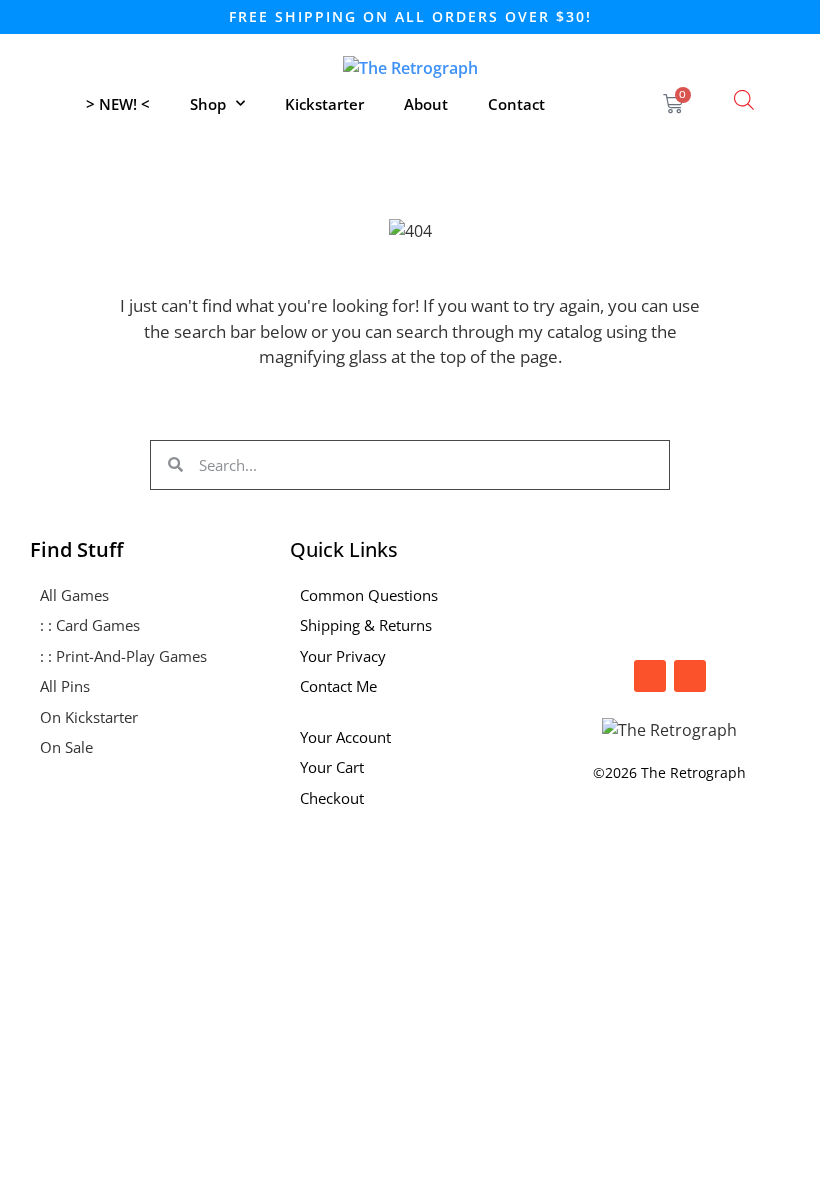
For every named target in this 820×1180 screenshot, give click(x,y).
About (426, 104)
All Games (74, 595)
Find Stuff (76, 549)
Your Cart (332, 767)
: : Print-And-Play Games (123, 656)
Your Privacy (343, 656)
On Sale (66, 747)
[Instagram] (650, 676)
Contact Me (338, 686)
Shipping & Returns (366, 625)
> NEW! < (118, 104)
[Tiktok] (690, 676)
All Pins (65, 686)
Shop (208, 104)
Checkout (332, 798)
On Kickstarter (89, 717)
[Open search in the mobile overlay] (744, 99)
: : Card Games (90, 625)
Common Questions (369, 595)
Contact (516, 104)
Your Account (345, 737)
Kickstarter (324, 104)
